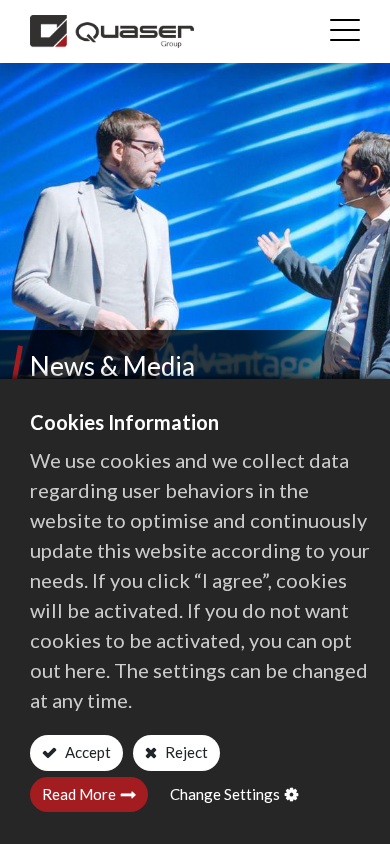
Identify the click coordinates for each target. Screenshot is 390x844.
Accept (86, 752)
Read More (79, 794)
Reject (185, 752)
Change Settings (225, 794)
